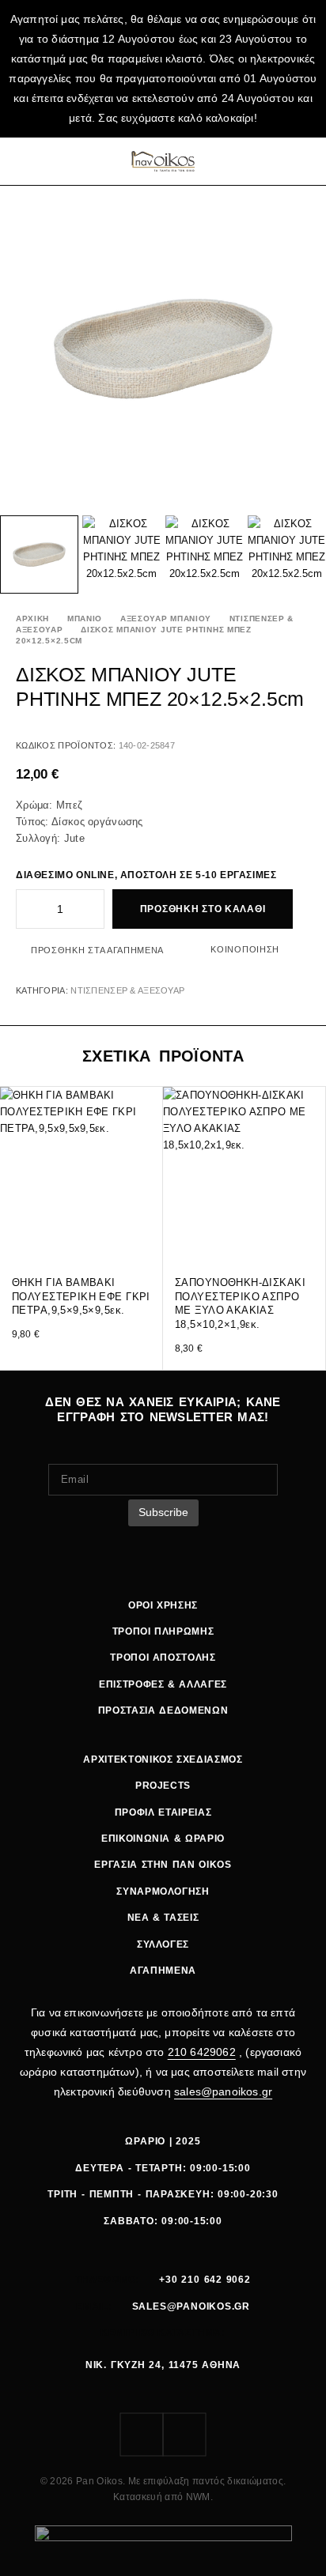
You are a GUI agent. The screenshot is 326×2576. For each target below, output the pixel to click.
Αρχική (32, 619)
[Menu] (26, 161)
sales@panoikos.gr (223, 2091)
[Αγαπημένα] (284, 161)
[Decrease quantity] (27, 909)
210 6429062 (202, 2052)
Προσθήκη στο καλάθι (203, 909)
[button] (149, 1235)
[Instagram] (184, 2435)
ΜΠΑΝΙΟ (85, 619)
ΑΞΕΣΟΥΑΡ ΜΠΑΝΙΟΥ (166, 619)
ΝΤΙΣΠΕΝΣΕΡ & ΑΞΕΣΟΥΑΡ (127, 990)
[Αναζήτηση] (263, 161)
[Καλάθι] (305, 161)
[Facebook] (142, 2435)
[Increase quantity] (93, 909)
